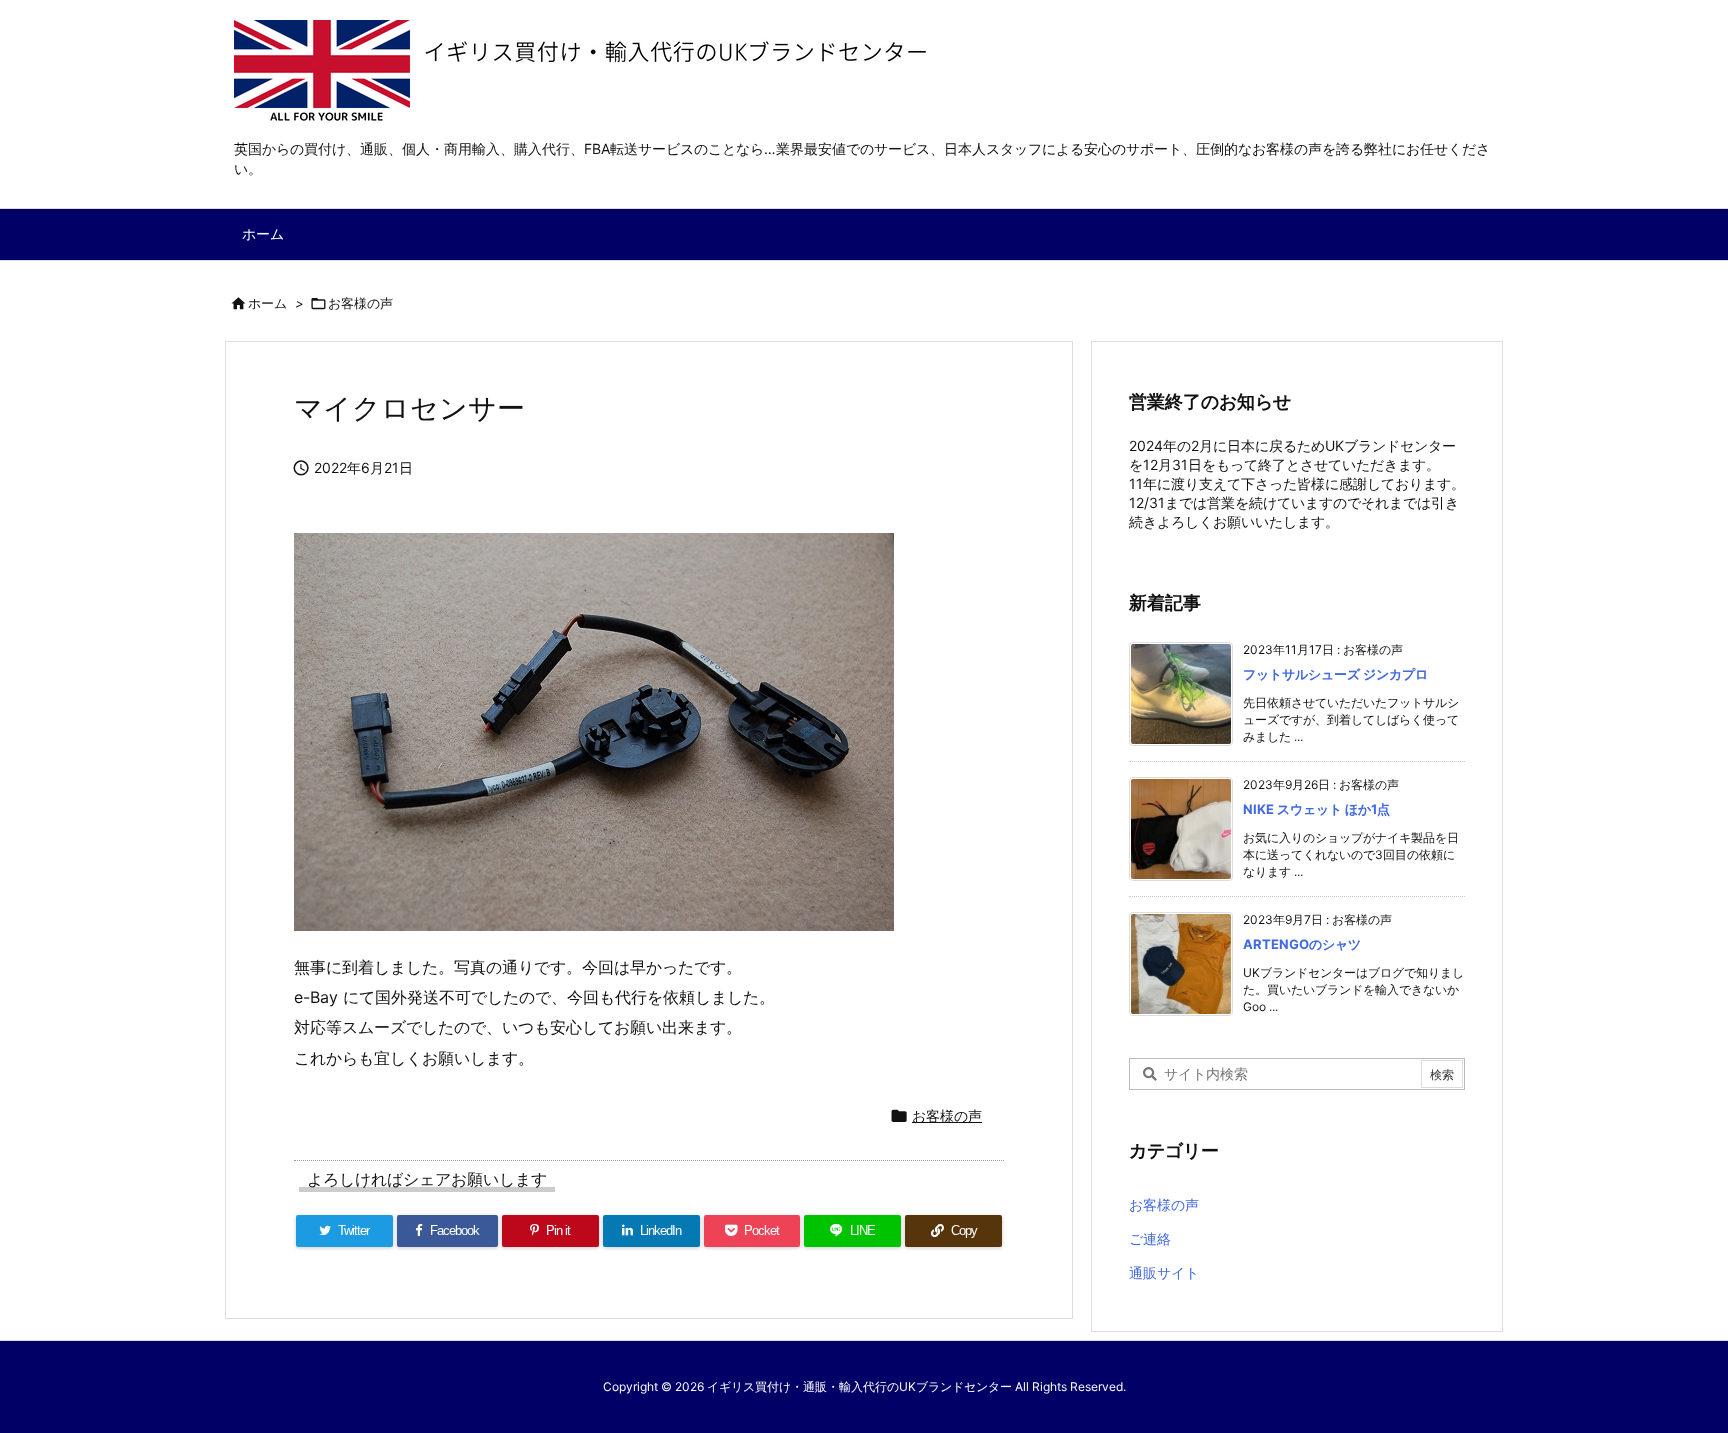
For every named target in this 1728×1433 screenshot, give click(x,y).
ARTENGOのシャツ (1302, 944)
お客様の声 (360, 303)
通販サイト (1164, 1272)
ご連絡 (1150, 1238)
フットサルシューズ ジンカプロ (1335, 674)
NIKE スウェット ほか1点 (1316, 809)
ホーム (267, 303)
